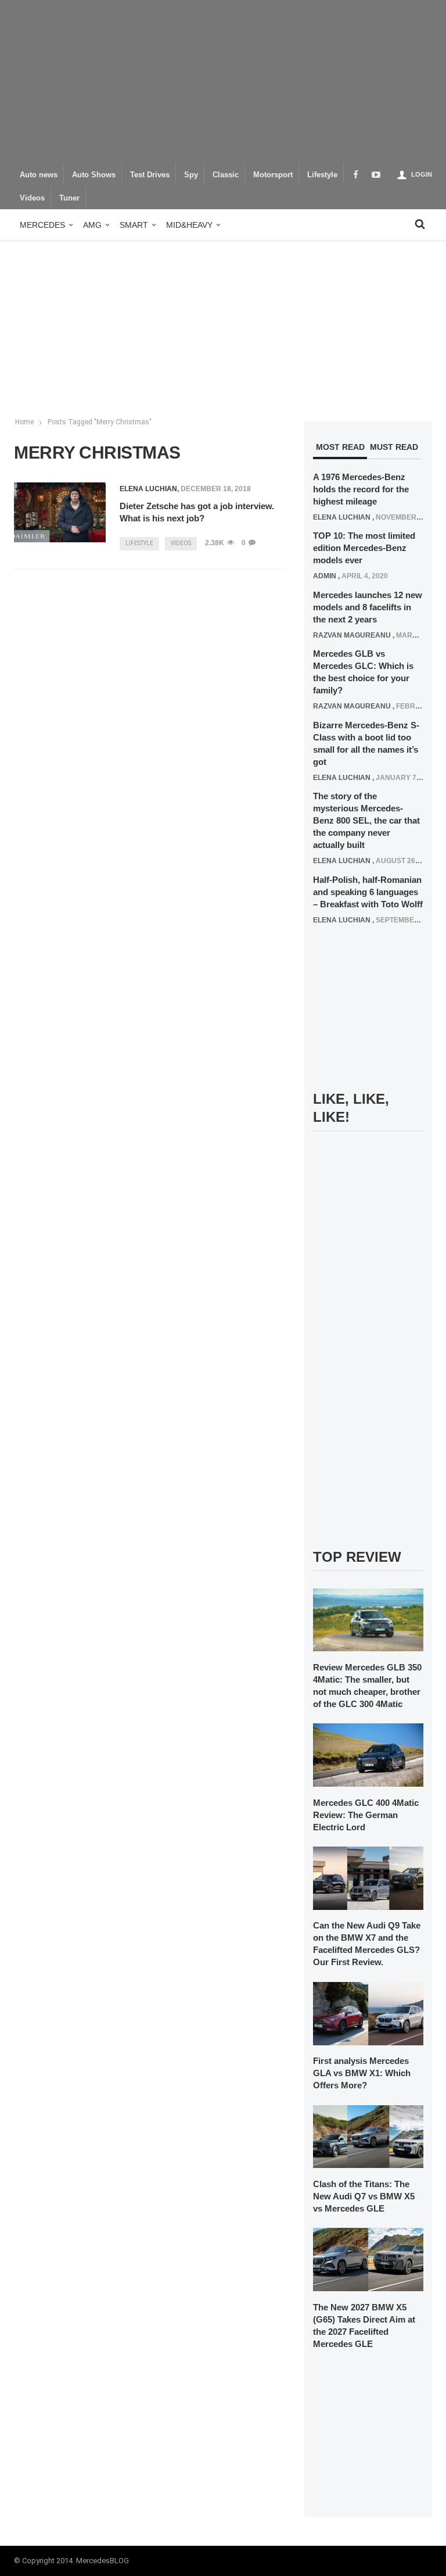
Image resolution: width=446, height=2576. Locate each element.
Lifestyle (322, 175)
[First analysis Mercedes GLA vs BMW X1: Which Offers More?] (368, 2013)
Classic (226, 175)
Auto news (39, 175)
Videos (32, 198)
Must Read (394, 447)
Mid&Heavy (189, 225)
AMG (92, 225)
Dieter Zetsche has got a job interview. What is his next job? (197, 512)
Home (24, 422)
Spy (191, 175)
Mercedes (42, 225)
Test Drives (150, 175)
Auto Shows (94, 175)
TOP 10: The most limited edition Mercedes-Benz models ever (364, 548)
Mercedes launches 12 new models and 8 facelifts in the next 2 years (368, 607)
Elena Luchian (148, 489)
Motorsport (273, 175)
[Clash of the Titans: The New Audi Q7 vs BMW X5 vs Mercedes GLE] (368, 2136)
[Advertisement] (223, 81)
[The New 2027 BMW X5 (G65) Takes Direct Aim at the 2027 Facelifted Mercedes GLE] (368, 2259)
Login (422, 174)
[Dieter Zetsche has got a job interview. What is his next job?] (60, 512)
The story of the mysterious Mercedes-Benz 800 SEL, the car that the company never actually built (366, 820)
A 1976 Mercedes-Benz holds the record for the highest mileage (361, 489)
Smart (134, 225)
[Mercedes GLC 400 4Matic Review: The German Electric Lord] (368, 1755)
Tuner (69, 198)
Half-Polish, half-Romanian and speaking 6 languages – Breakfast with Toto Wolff (368, 892)
